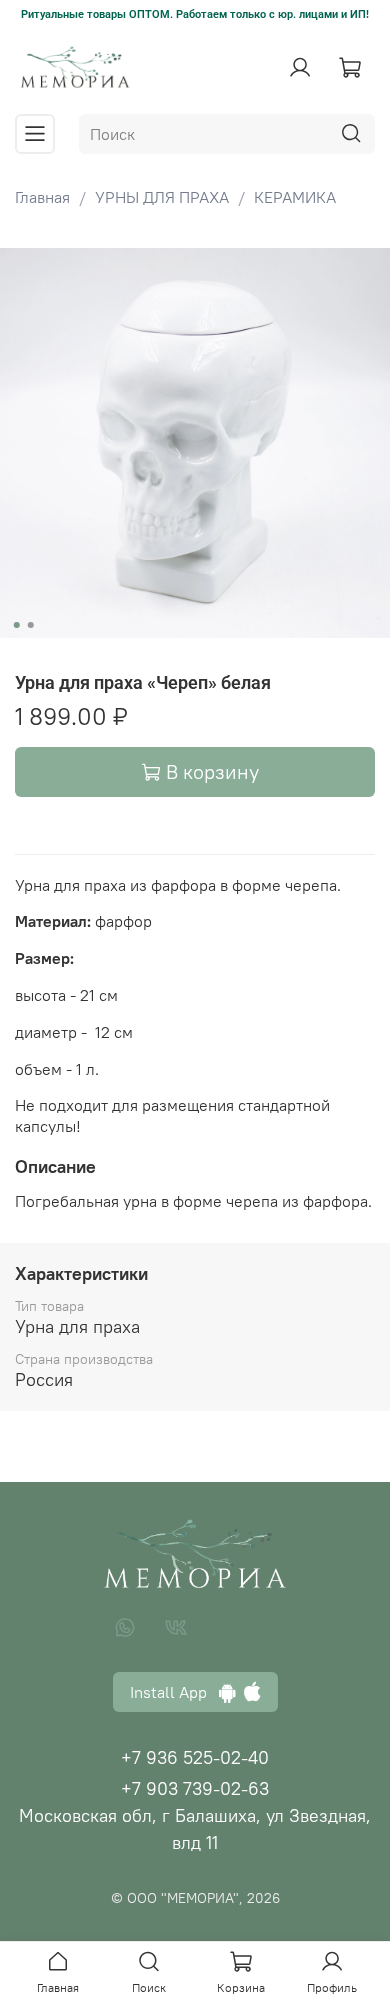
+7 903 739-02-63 (195, 1788)
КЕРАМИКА (295, 197)
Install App (174, 1692)
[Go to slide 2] (31, 625)
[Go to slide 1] (17, 625)
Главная (42, 197)
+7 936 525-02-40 (195, 1757)
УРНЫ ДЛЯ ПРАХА (162, 197)
